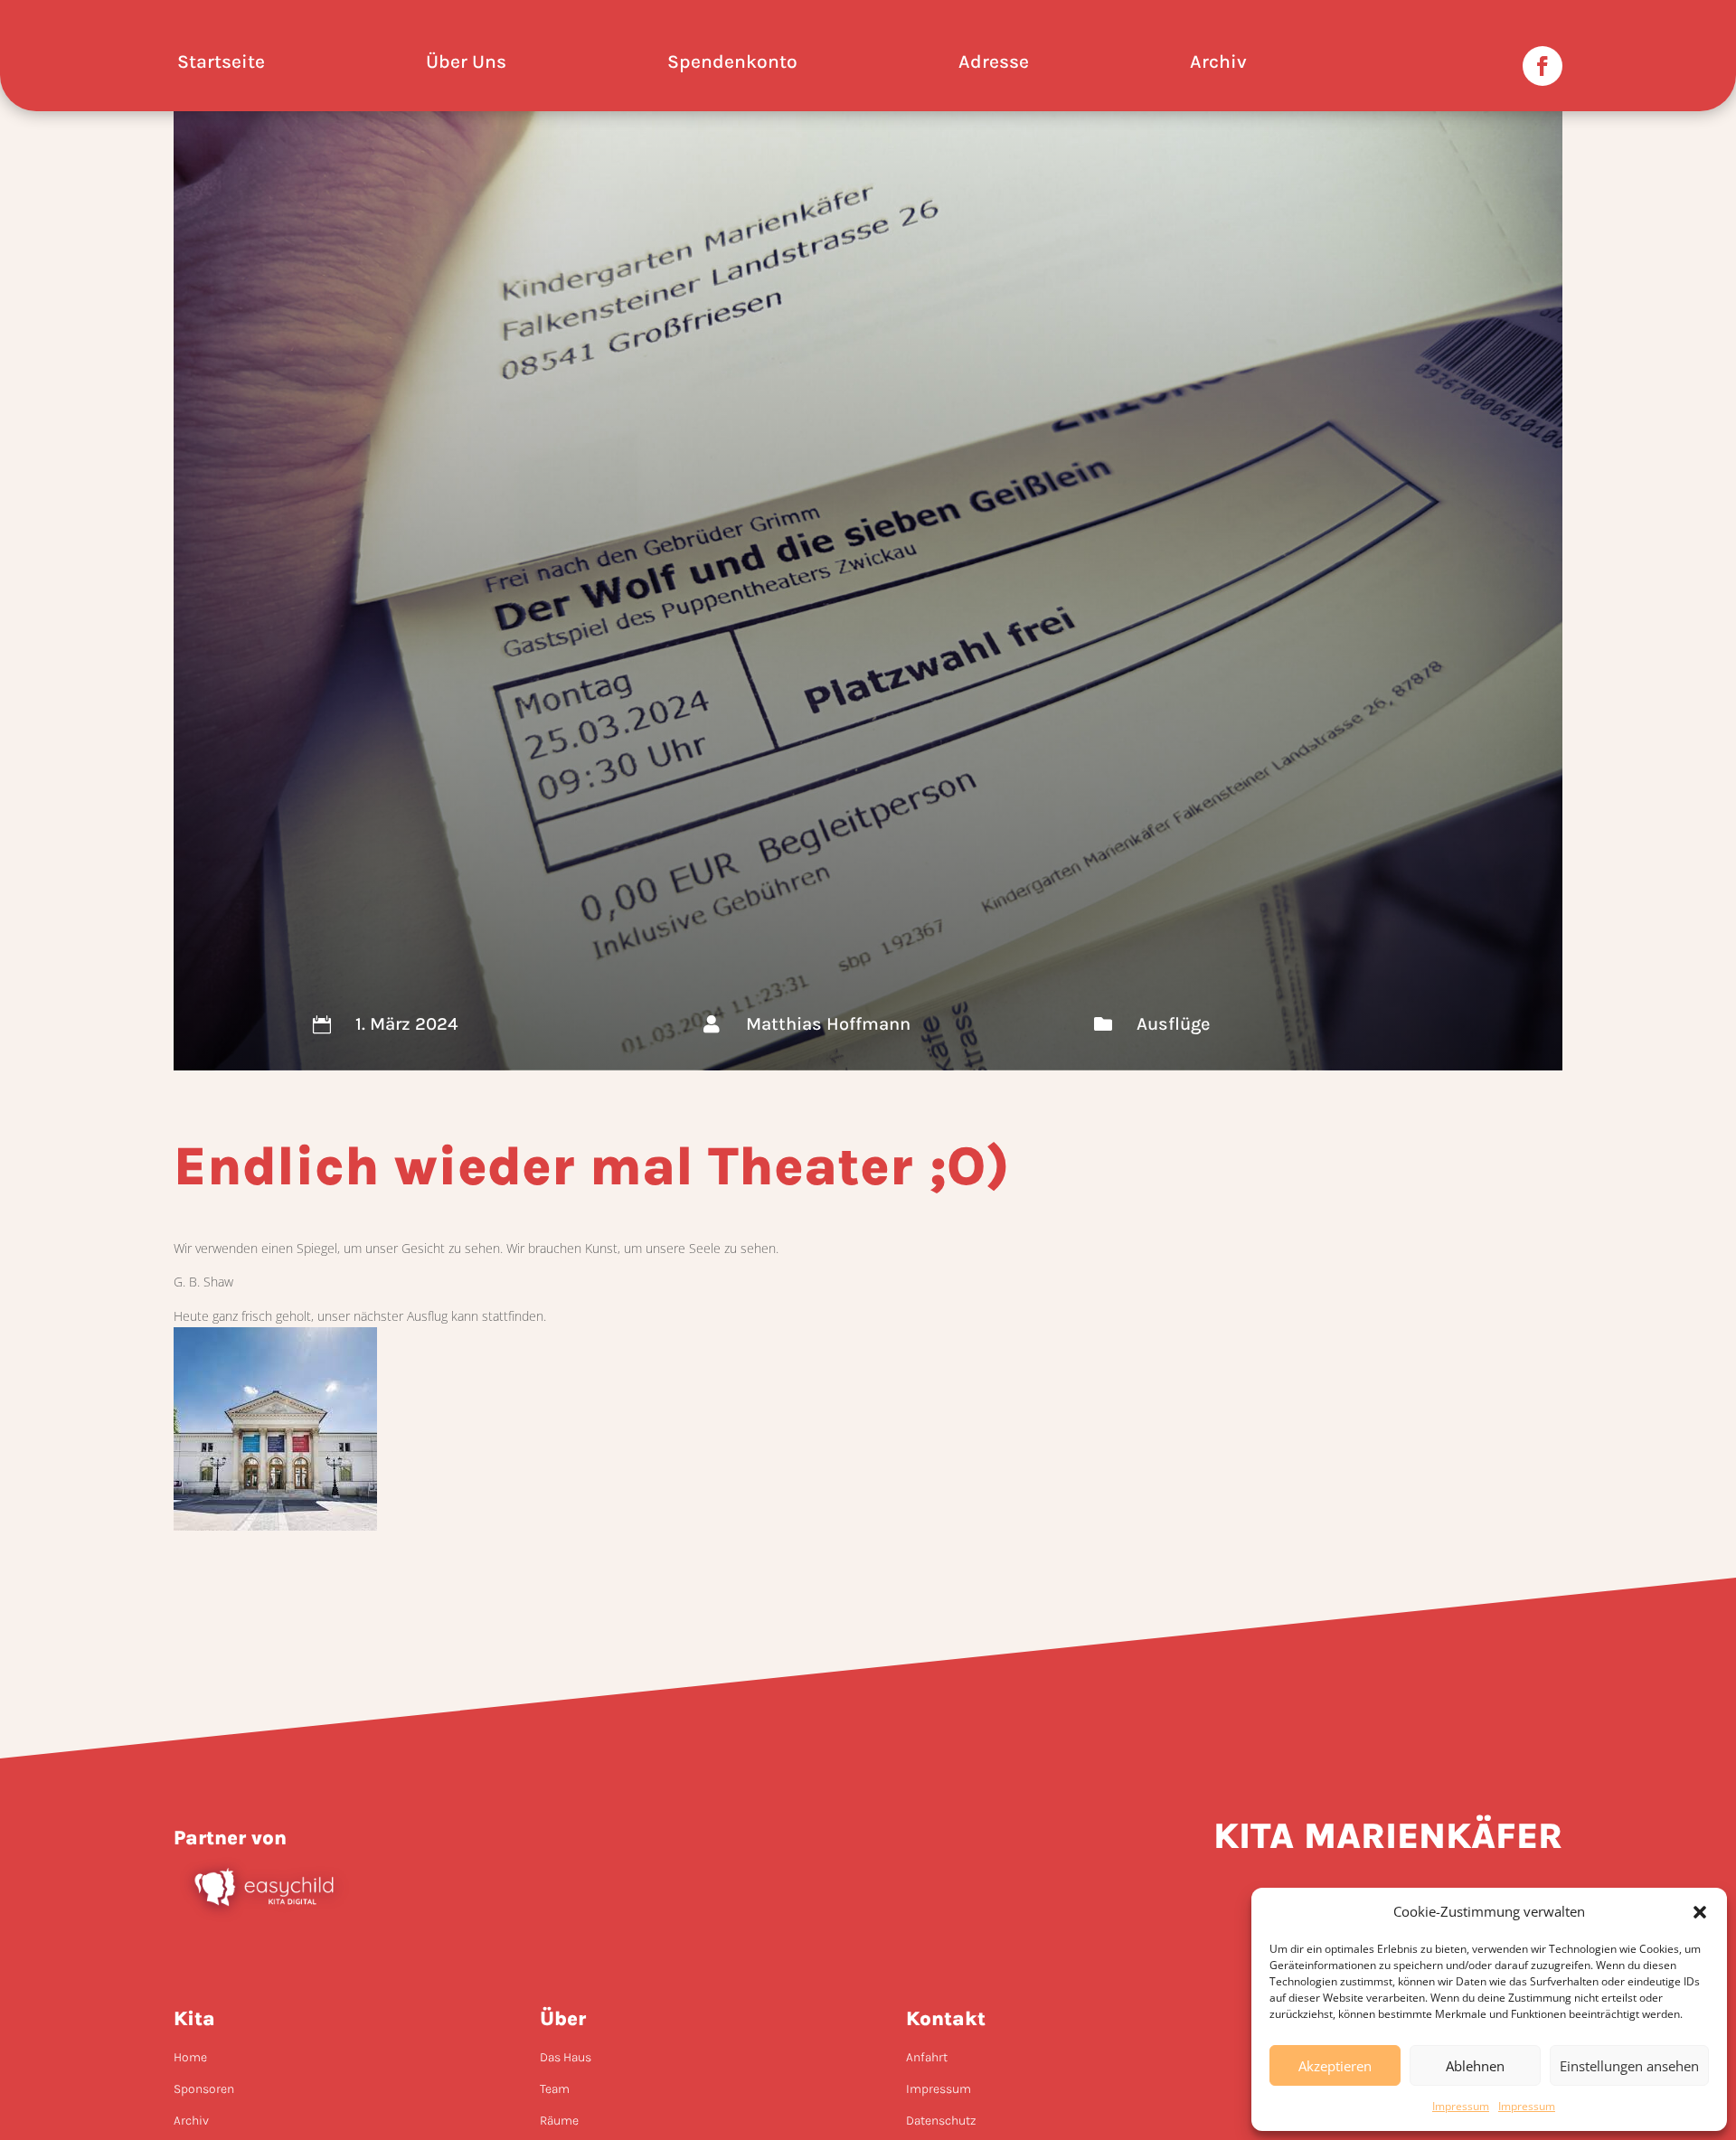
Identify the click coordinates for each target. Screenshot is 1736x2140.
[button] (1700, 1912)
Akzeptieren (1335, 2066)
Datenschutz (941, 2121)
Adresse (994, 64)
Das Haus (566, 2057)
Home (190, 2057)
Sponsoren (204, 2089)
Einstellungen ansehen (1629, 2066)
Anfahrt (927, 2057)
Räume (559, 2121)
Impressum (1461, 2106)
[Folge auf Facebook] (1543, 66)
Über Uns (466, 64)
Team (555, 2089)
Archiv (1218, 64)
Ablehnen (1475, 2066)
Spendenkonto (732, 64)
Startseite (221, 64)
